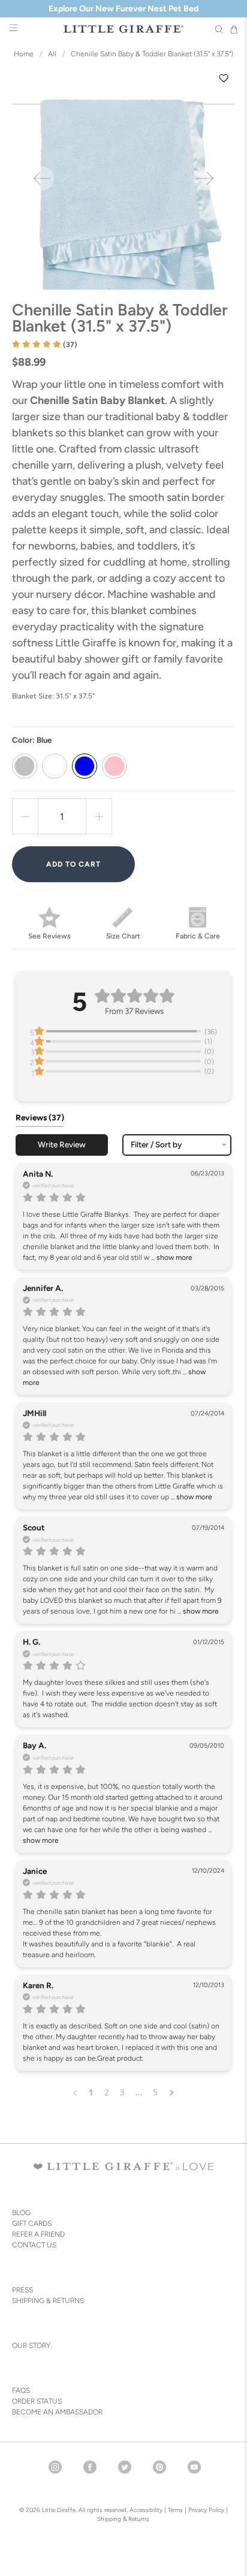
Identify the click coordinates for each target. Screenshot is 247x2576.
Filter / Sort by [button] (156, 1145)
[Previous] (42, 178)
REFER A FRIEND (38, 2234)
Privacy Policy (205, 2510)
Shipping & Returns (123, 2519)
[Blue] (85, 766)
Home (24, 54)
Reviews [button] (40, 1117)
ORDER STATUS (37, 2401)
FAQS (21, 2390)
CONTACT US (34, 2245)
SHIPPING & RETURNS (48, 2301)
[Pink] (115, 766)
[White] (55, 766)
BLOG (21, 2213)
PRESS (22, 2290)
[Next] (205, 178)
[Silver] (25, 766)
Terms (175, 2510)
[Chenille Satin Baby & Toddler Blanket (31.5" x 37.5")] (123, 178)
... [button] (171, 1257)
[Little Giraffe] (123, 29)
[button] (45, 345)
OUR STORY (31, 2346)
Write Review (62, 1144)
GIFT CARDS (32, 2223)
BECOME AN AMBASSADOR (57, 2412)
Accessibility (146, 2510)
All (52, 54)
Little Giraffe (59, 2510)
